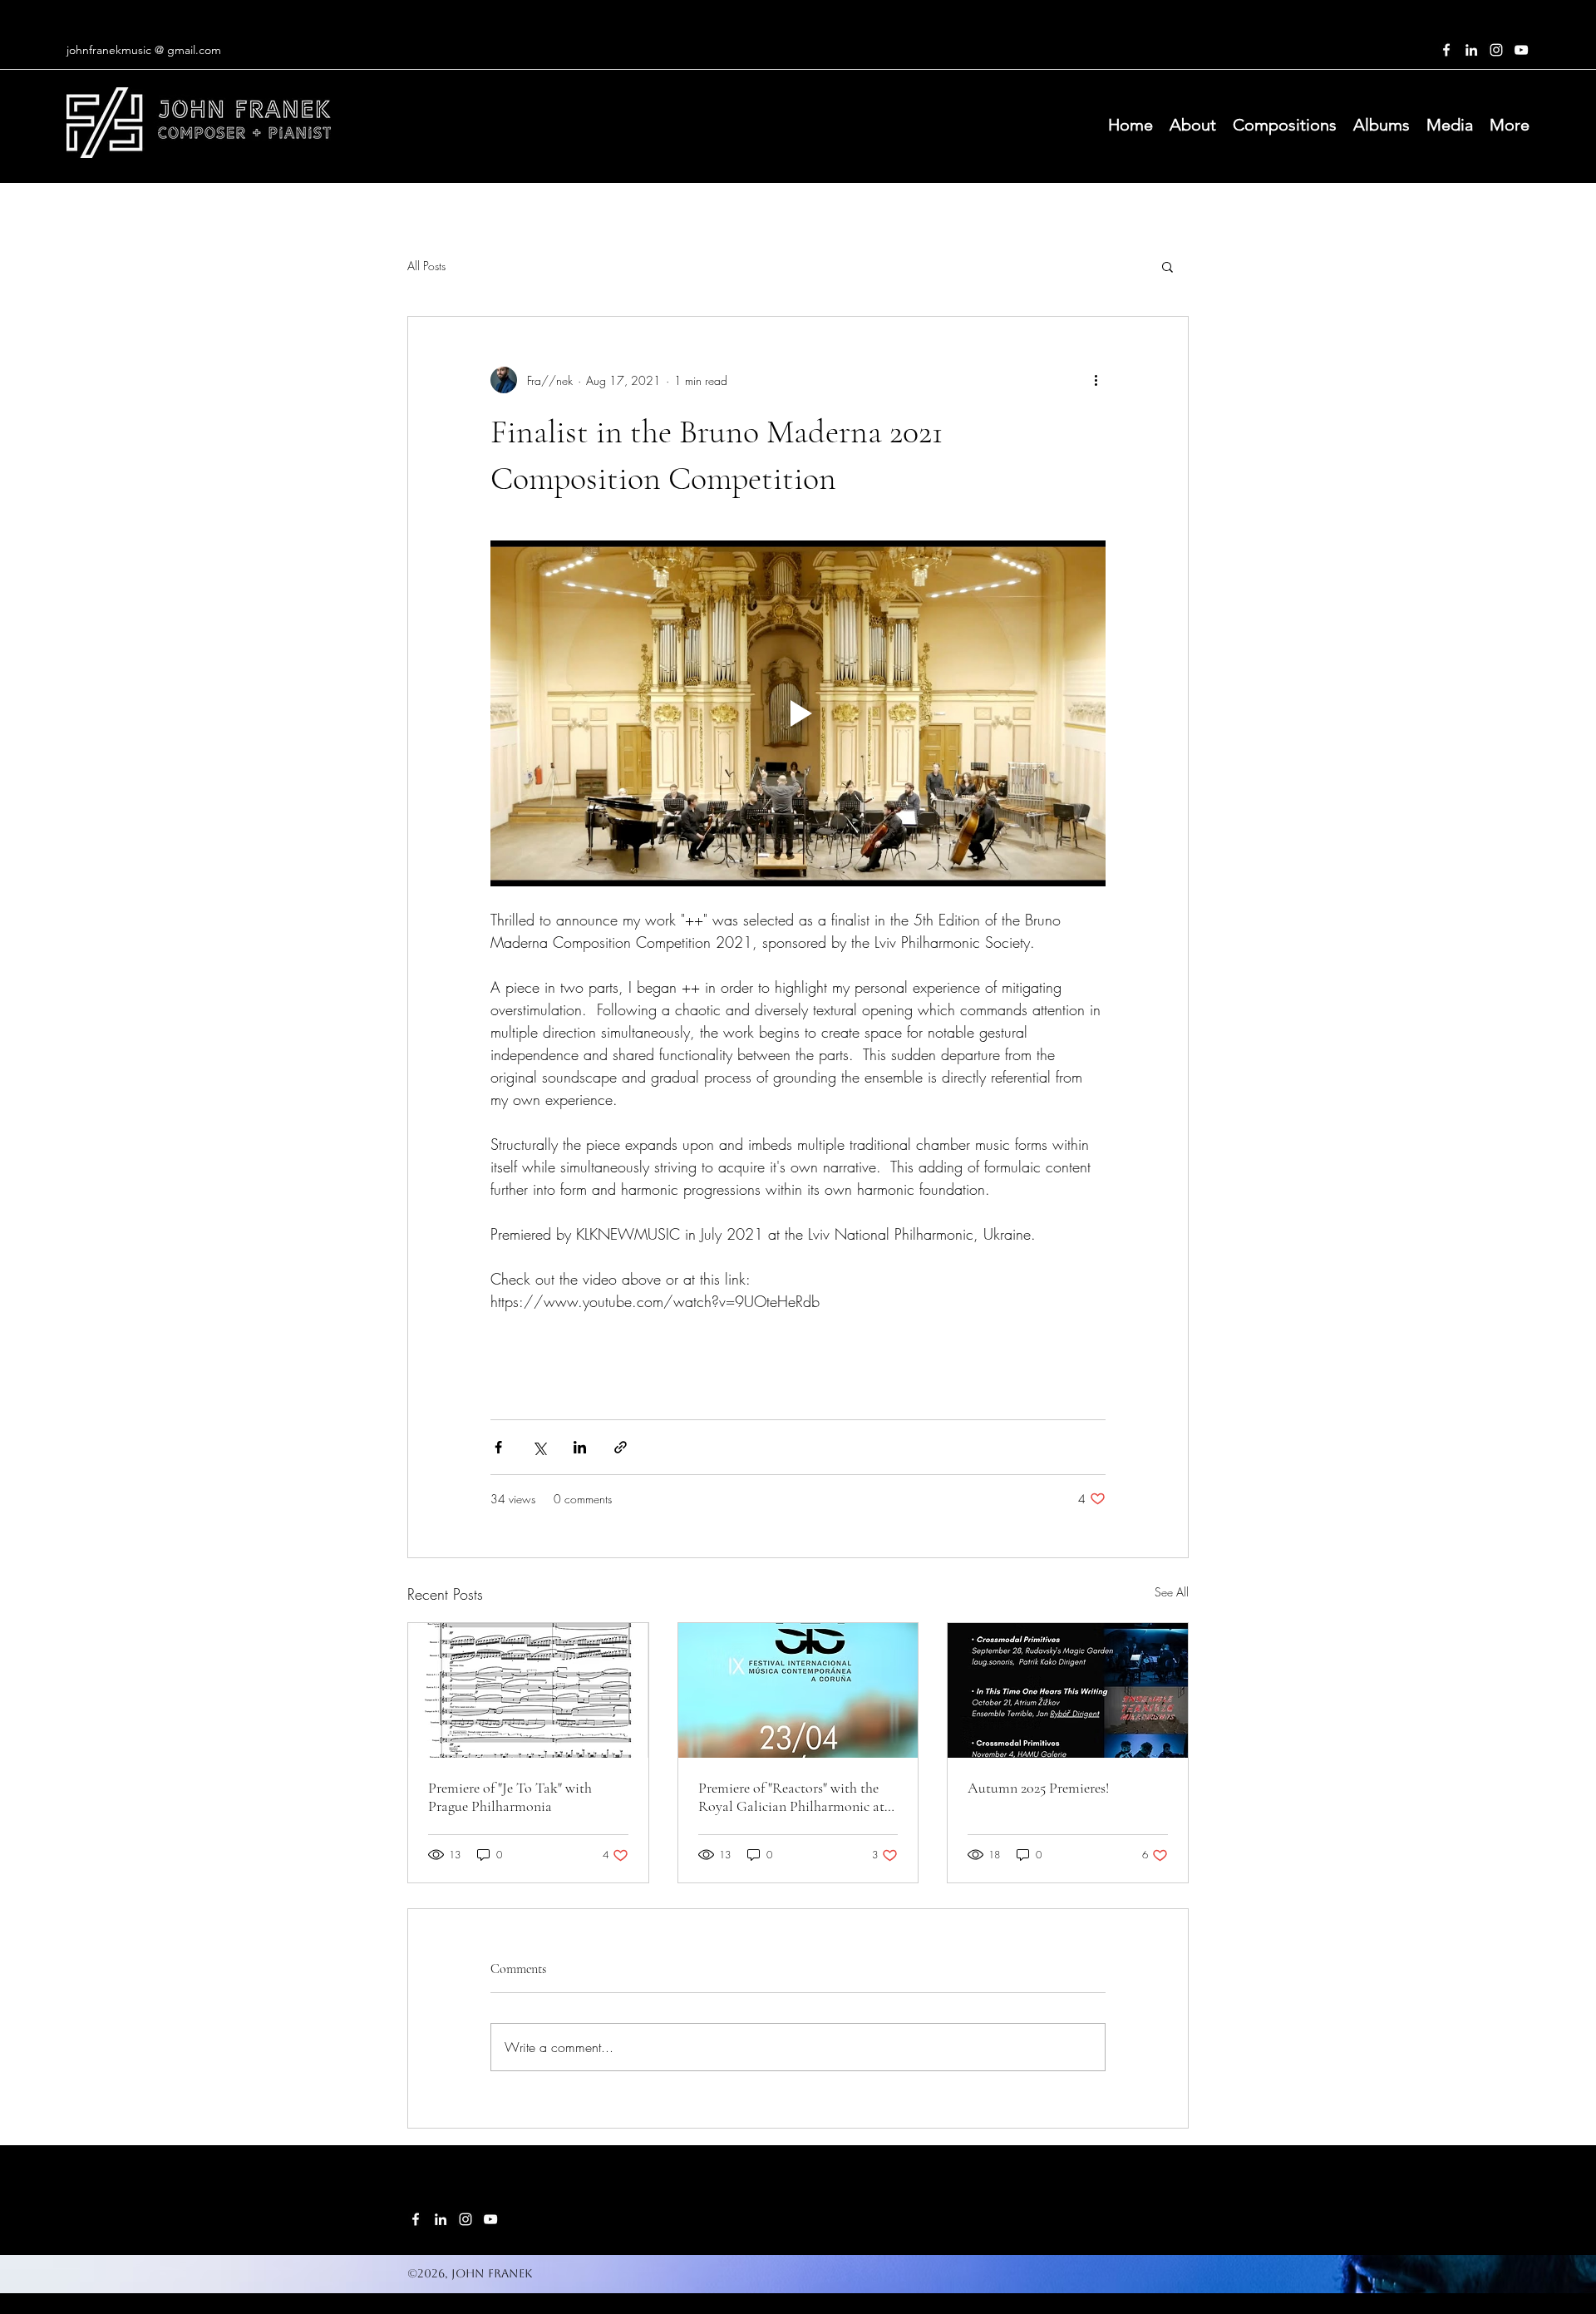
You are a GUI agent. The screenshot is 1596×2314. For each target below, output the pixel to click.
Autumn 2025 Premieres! (1038, 1788)
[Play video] (798, 713)
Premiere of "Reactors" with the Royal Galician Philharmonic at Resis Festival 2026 (791, 1797)
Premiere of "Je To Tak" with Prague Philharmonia (510, 1797)
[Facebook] (1446, 50)
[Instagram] (1496, 50)
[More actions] (1096, 380)
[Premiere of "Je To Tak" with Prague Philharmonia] (528, 1690)
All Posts (426, 266)
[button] (1167, 266)
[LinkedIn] (1471, 50)
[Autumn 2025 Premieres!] (1068, 1690)
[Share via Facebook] (498, 1447)
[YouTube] (1521, 50)
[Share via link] (621, 1447)
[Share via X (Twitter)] (539, 1447)
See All (1172, 1592)
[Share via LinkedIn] (580, 1447)
